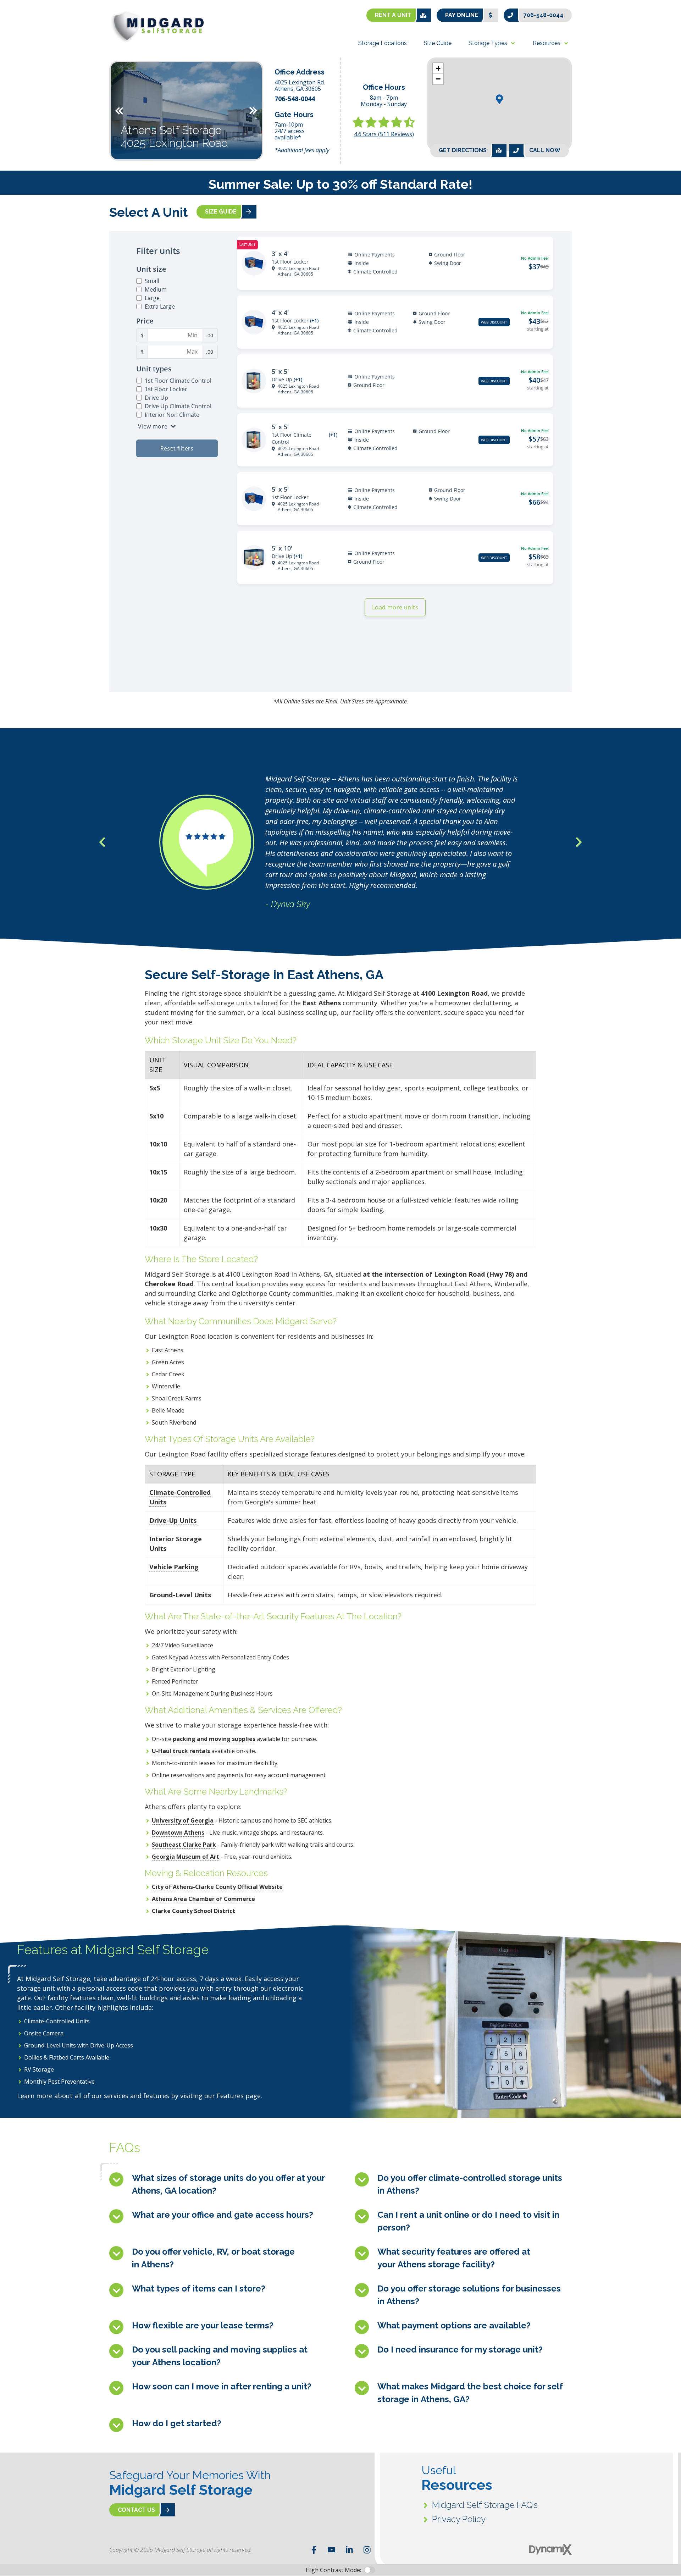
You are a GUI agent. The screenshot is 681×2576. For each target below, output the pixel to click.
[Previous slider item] (102, 842)
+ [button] (438, 68)
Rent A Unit (393, 15)
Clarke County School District (193, 1911)
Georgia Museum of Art (186, 1857)
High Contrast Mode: (34, 28)
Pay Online (462, 15)
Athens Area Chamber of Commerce (203, 1899)
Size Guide (221, 212)
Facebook (314, 2550)
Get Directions (463, 151)
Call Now (545, 151)
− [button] (438, 79)
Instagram (367, 2550)
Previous (119, 111)
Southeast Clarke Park (184, 1845)
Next (253, 111)
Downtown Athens (178, 1833)
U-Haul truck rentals (181, 1751)
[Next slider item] (579, 842)
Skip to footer (25, 19)
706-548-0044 (543, 15)
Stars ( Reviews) (384, 134)
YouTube (332, 2550)
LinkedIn (349, 2550)
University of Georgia (183, 1820)
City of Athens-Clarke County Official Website (217, 1887)
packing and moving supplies (214, 1739)
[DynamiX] (550, 2550)
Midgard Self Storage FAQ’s (485, 2505)
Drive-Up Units (173, 1520)
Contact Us (136, 2510)
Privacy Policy (459, 2519)
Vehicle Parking (174, 1567)
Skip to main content (34, 11)
